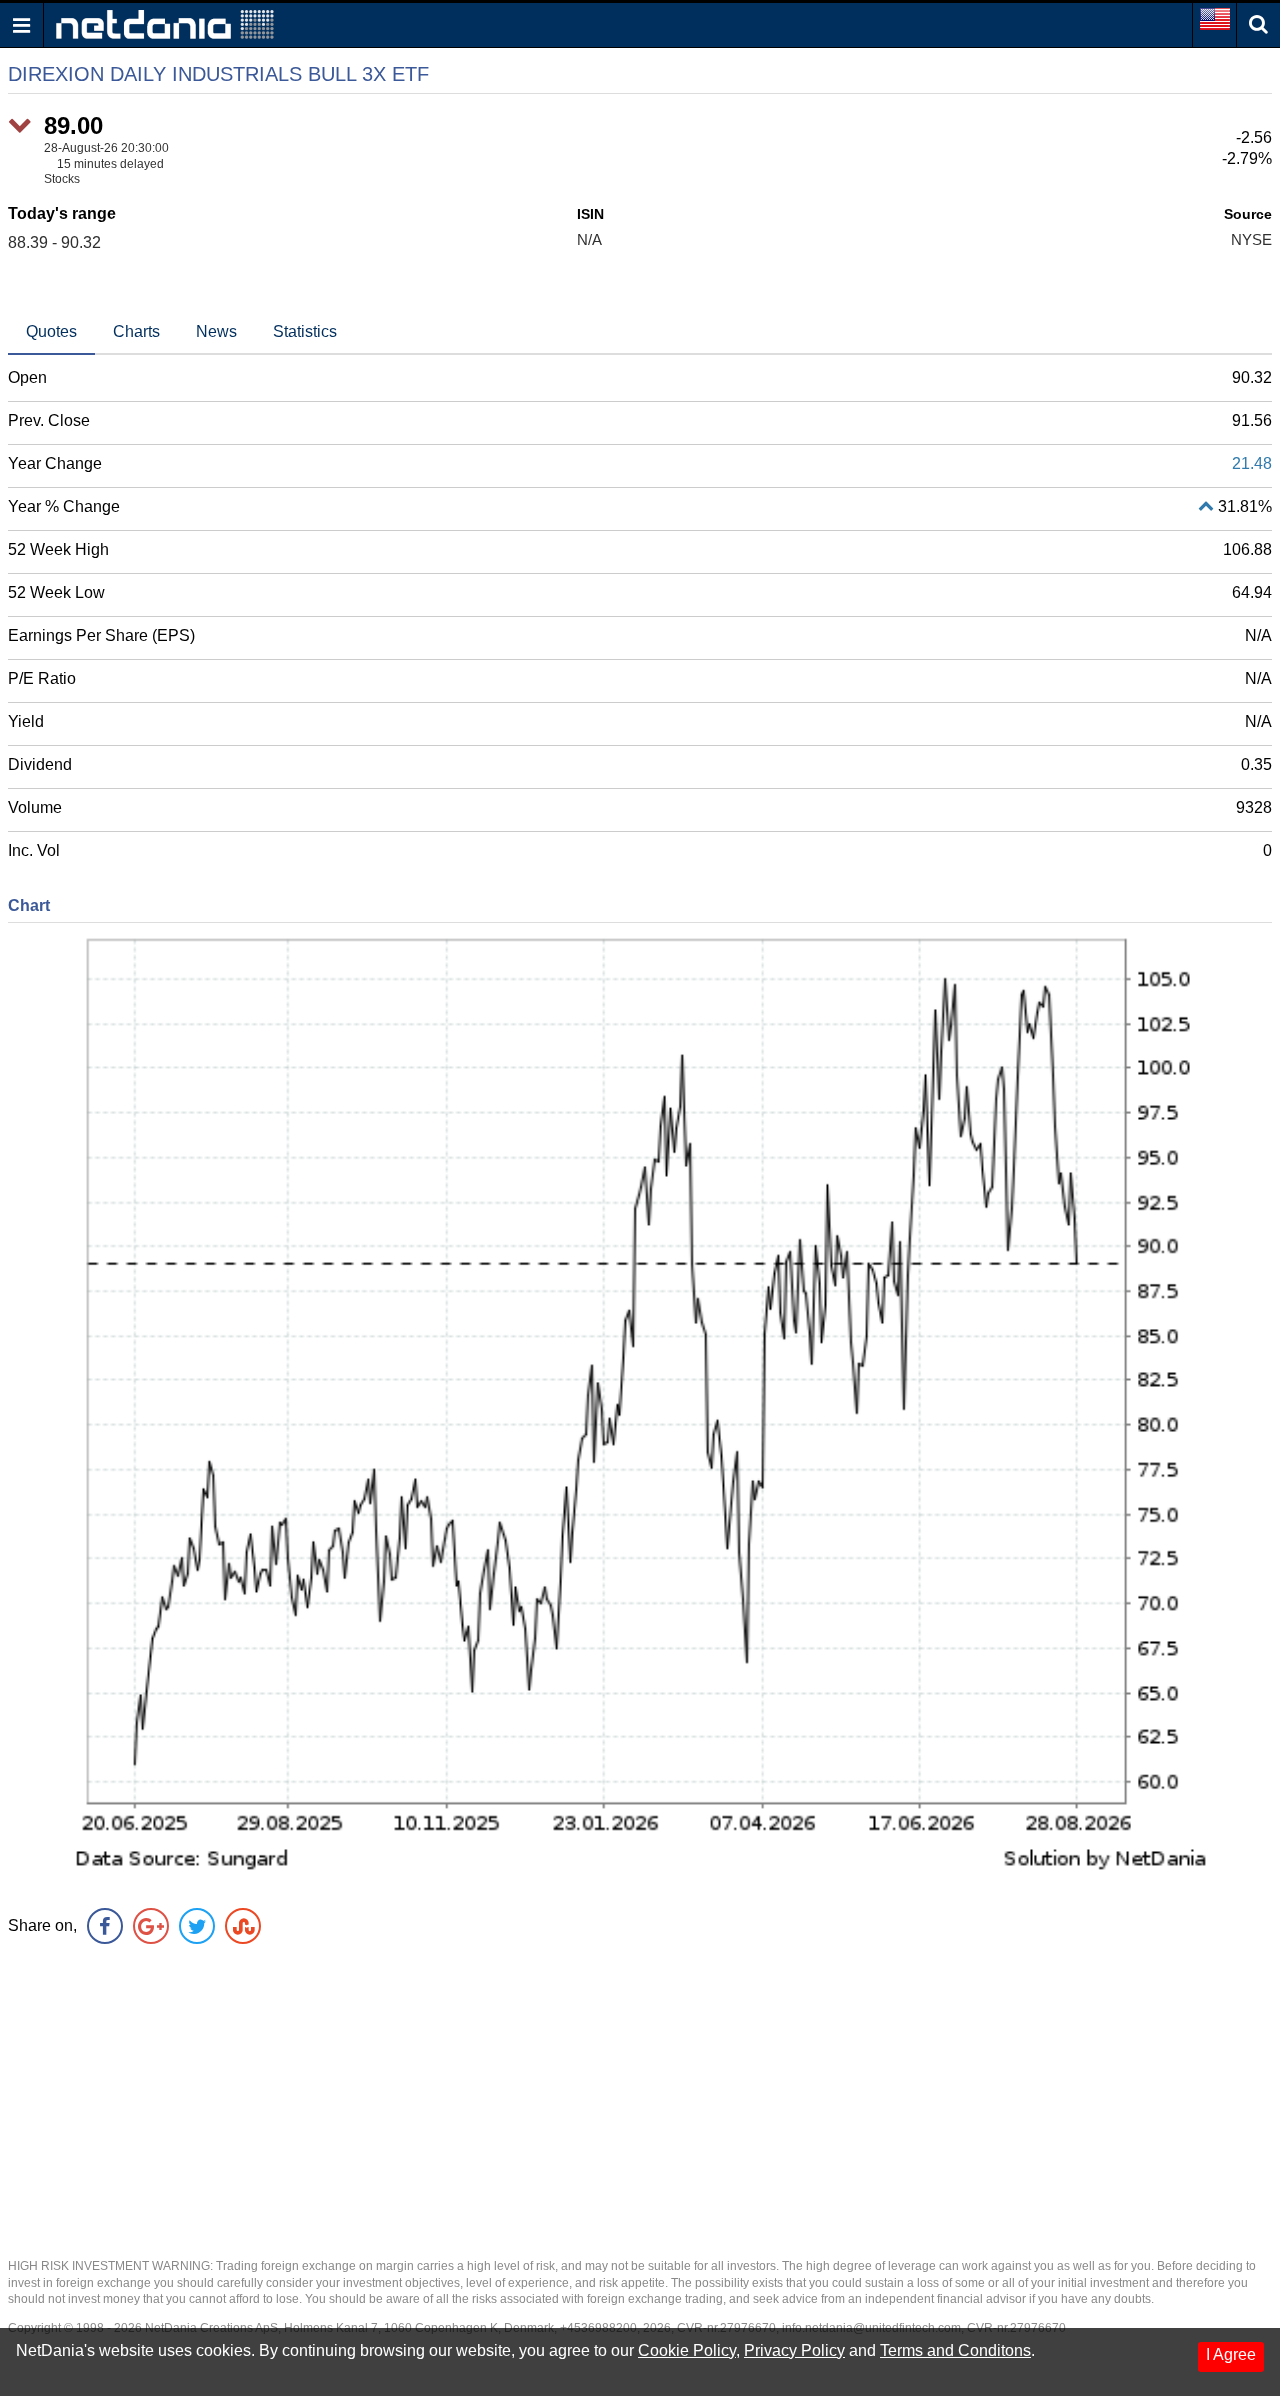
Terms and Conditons (955, 2350)
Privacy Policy (794, 2350)
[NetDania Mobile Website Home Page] (165, 23)
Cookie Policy (687, 2350)
